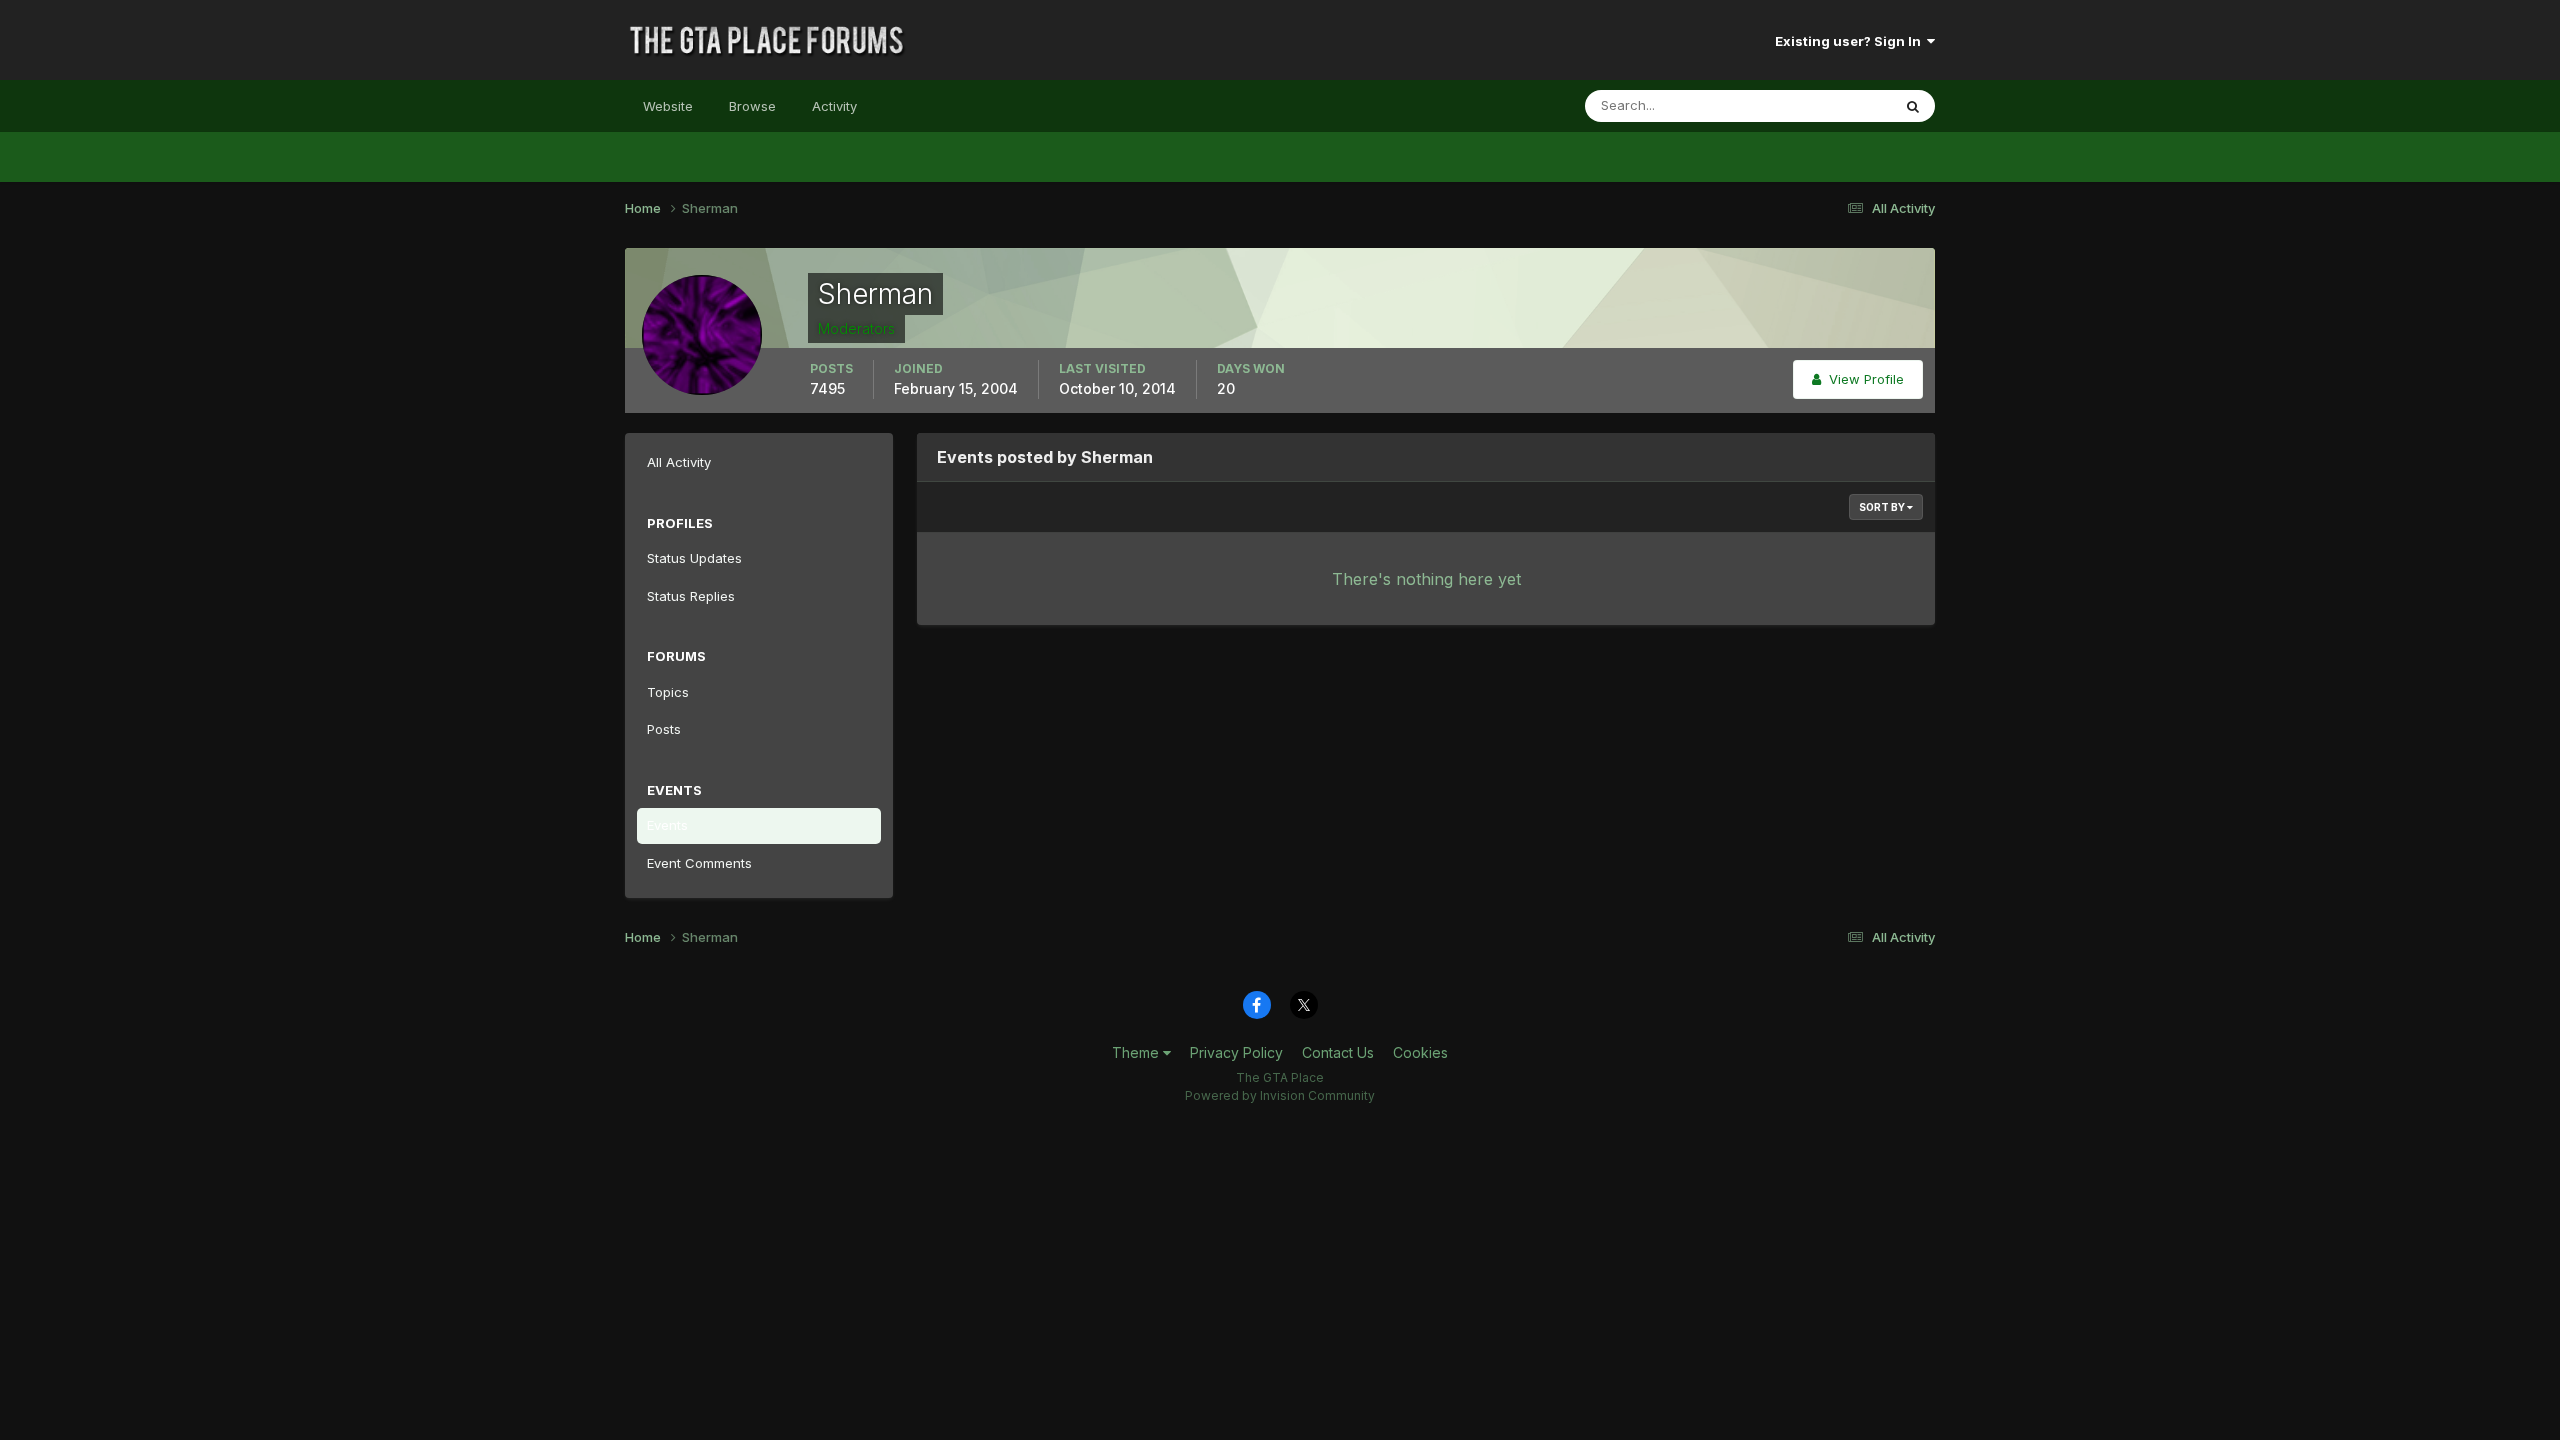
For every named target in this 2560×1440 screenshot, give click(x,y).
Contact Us (1338, 1052)
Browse (752, 106)
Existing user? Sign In (1851, 41)
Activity (834, 106)
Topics (668, 692)
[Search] (1913, 106)
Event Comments (699, 863)
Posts (664, 729)
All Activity (679, 462)
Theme (1137, 1052)
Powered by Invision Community (1280, 1095)
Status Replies (691, 596)
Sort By (1883, 507)
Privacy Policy (1236, 1052)
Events (667, 825)
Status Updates (1818, 105)
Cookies (1420, 1052)
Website (668, 106)
